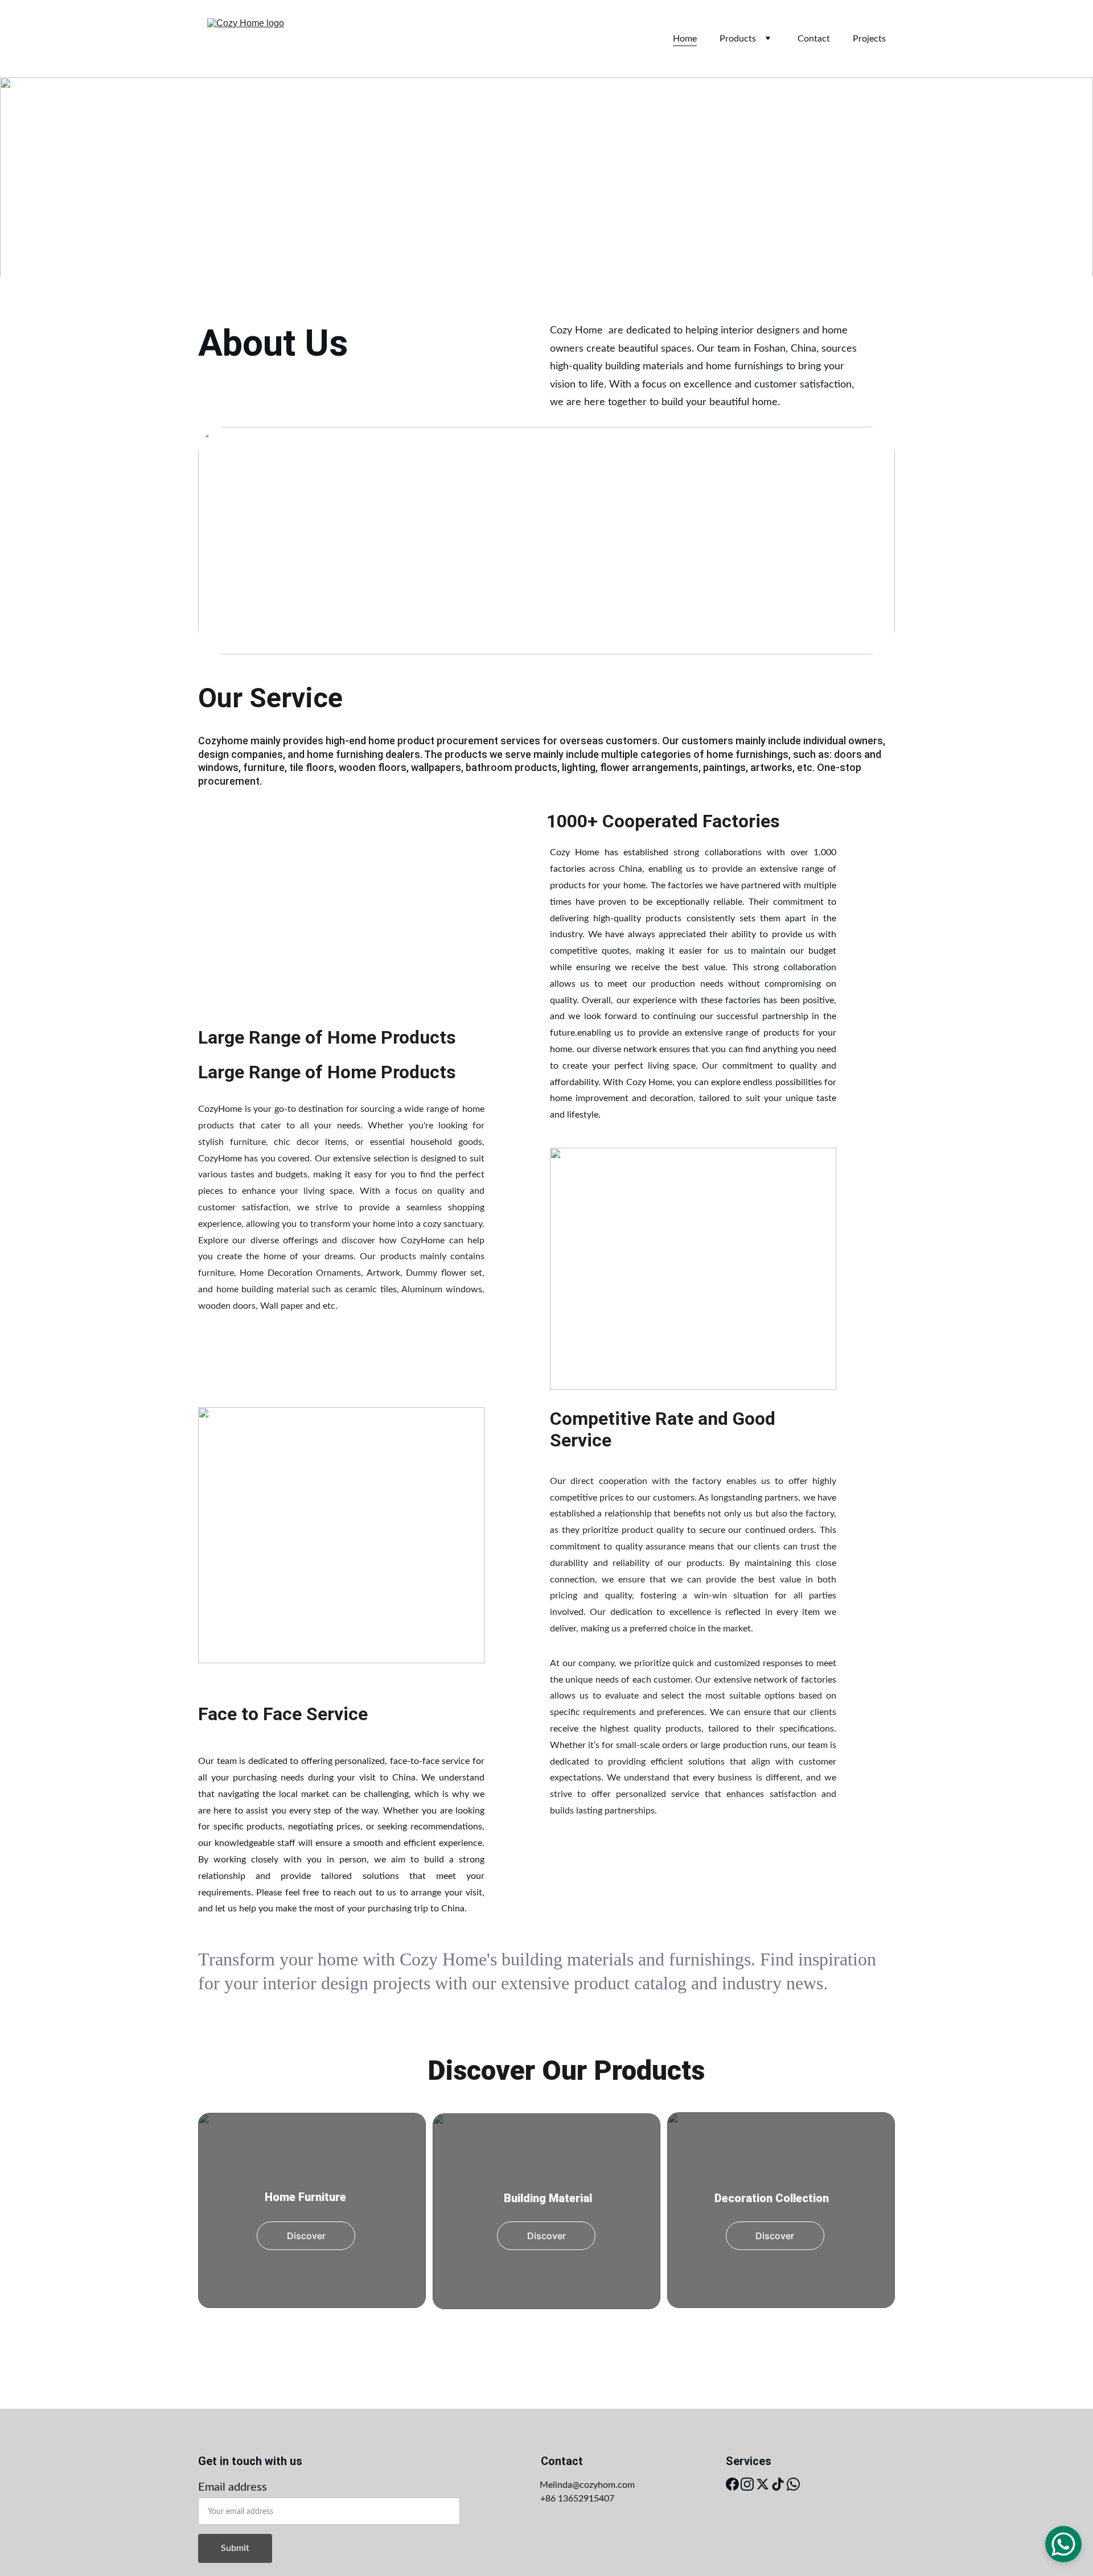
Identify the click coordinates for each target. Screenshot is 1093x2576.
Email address (233, 2487)
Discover (306, 2236)
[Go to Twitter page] (763, 2484)
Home (685, 39)
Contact (814, 39)
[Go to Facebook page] (732, 2484)
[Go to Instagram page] (747, 2484)
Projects (869, 39)
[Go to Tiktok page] (778, 2484)
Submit (235, 2548)
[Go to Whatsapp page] (793, 2484)
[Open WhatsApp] (1063, 2544)
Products (738, 39)
